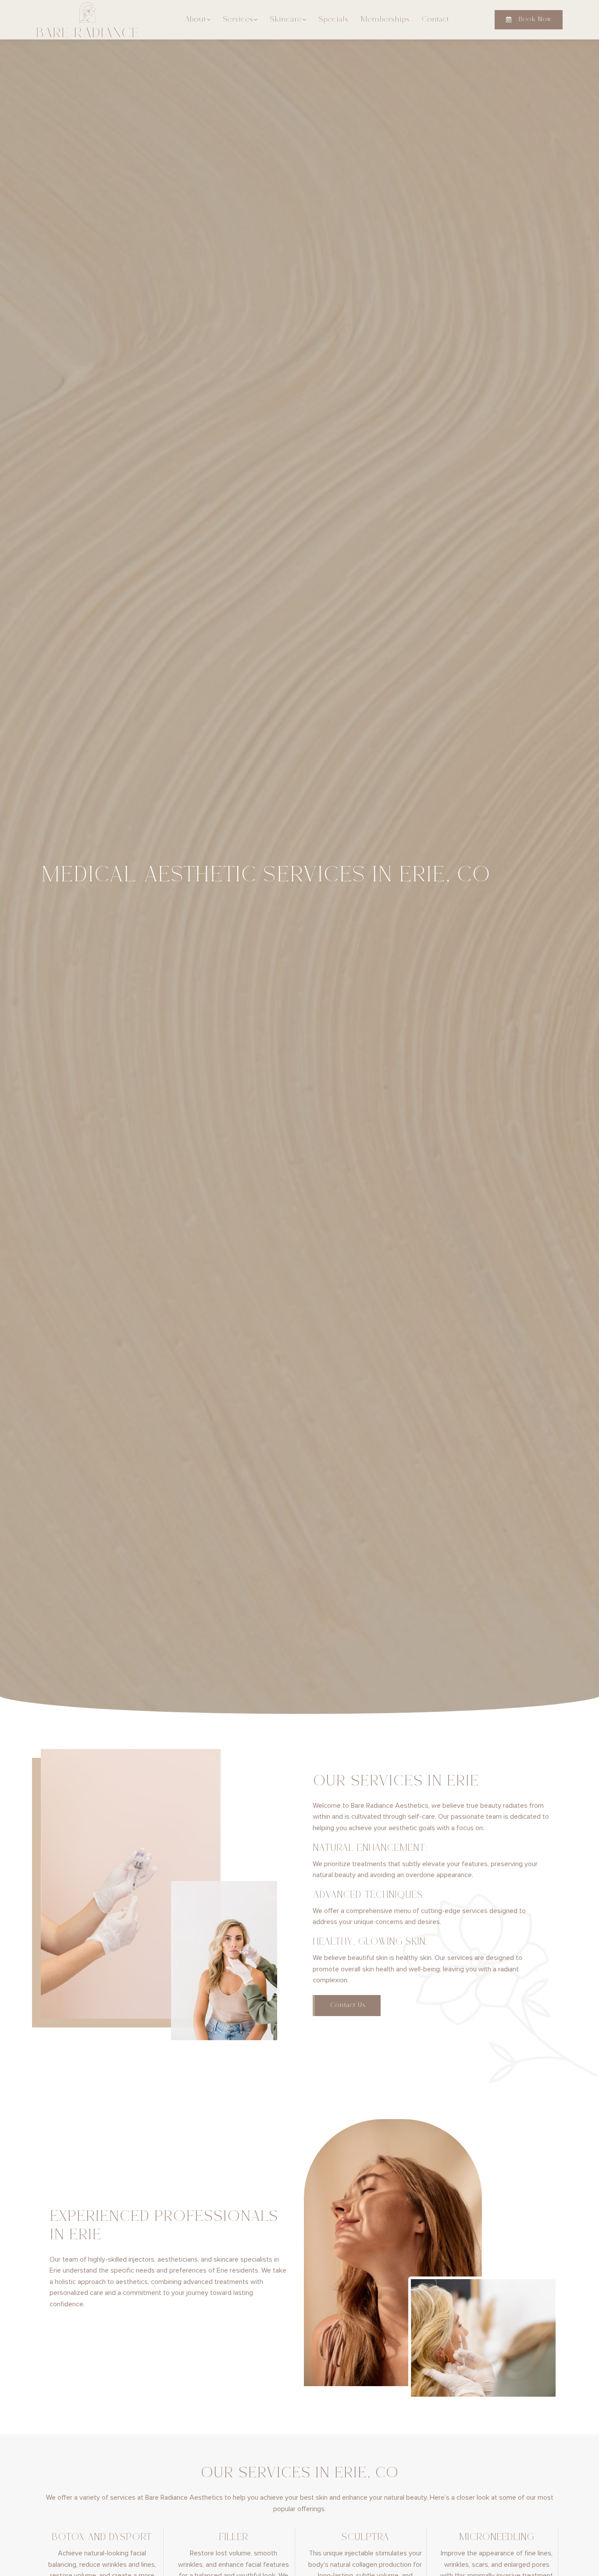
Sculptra (365, 2538)
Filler (234, 2538)
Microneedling (497, 2538)
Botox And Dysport (102, 2538)
